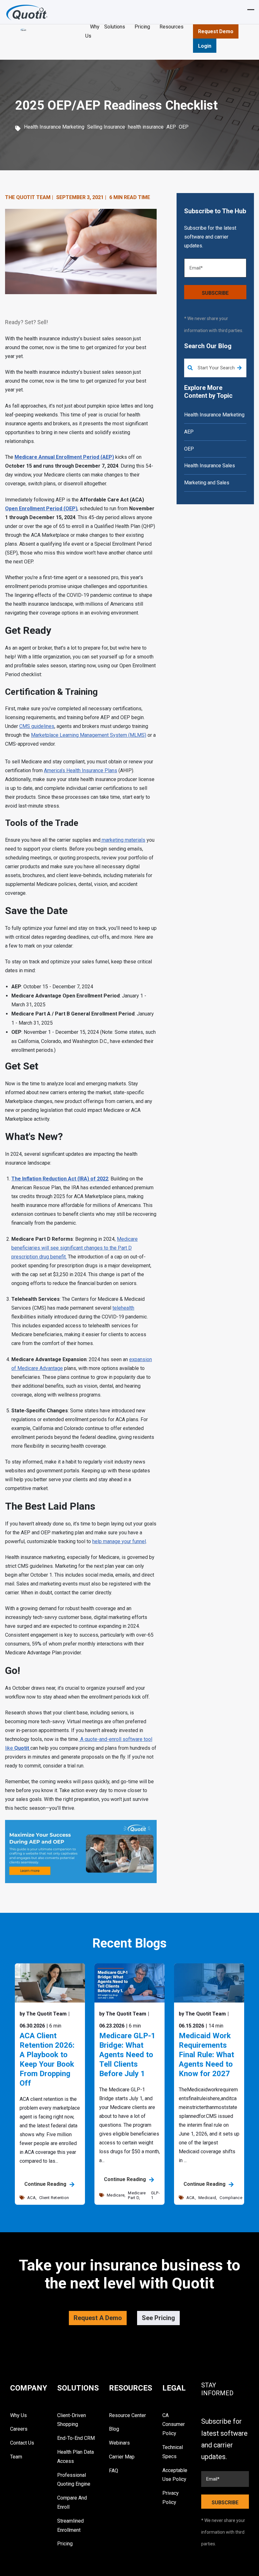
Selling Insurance (106, 127)
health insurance (146, 127)
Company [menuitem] (29, 2388)
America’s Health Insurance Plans (81, 770)
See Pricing (158, 2318)
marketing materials (123, 840)
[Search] (239, 368)
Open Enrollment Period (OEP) (41, 509)
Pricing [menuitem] (65, 2544)
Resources (172, 27)
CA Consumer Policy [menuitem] (174, 2424)
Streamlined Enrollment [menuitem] (70, 2525)
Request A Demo (98, 2318)
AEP (171, 127)
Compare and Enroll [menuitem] (72, 2502)
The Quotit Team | (29, 197)
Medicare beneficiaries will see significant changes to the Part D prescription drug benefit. (75, 1248)
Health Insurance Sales (210, 466)
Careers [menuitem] (19, 2429)
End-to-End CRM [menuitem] (76, 2438)
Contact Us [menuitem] (22, 2443)
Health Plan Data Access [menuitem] (75, 2457)
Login (205, 46)
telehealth (123, 1308)
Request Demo (216, 31)
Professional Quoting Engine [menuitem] (74, 2480)
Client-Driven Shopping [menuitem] (72, 2420)
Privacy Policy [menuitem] (171, 2498)
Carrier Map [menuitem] (122, 2457)
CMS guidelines (37, 726)
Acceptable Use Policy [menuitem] (175, 2475)
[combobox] (215, 368)
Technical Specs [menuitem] (173, 2452)
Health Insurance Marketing (54, 127)
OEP (184, 127)
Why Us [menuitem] (18, 2415)
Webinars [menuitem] (119, 2443)
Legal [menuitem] (174, 2388)
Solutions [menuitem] (78, 2388)
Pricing (142, 27)
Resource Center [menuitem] (127, 2415)
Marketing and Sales (207, 483)
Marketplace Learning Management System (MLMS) (89, 735)
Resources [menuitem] (131, 2388)
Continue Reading (46, 2184)
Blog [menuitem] (114, 2429)
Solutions (115, 27)
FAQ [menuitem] (114, 2471)
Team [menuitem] (16, 2457)
